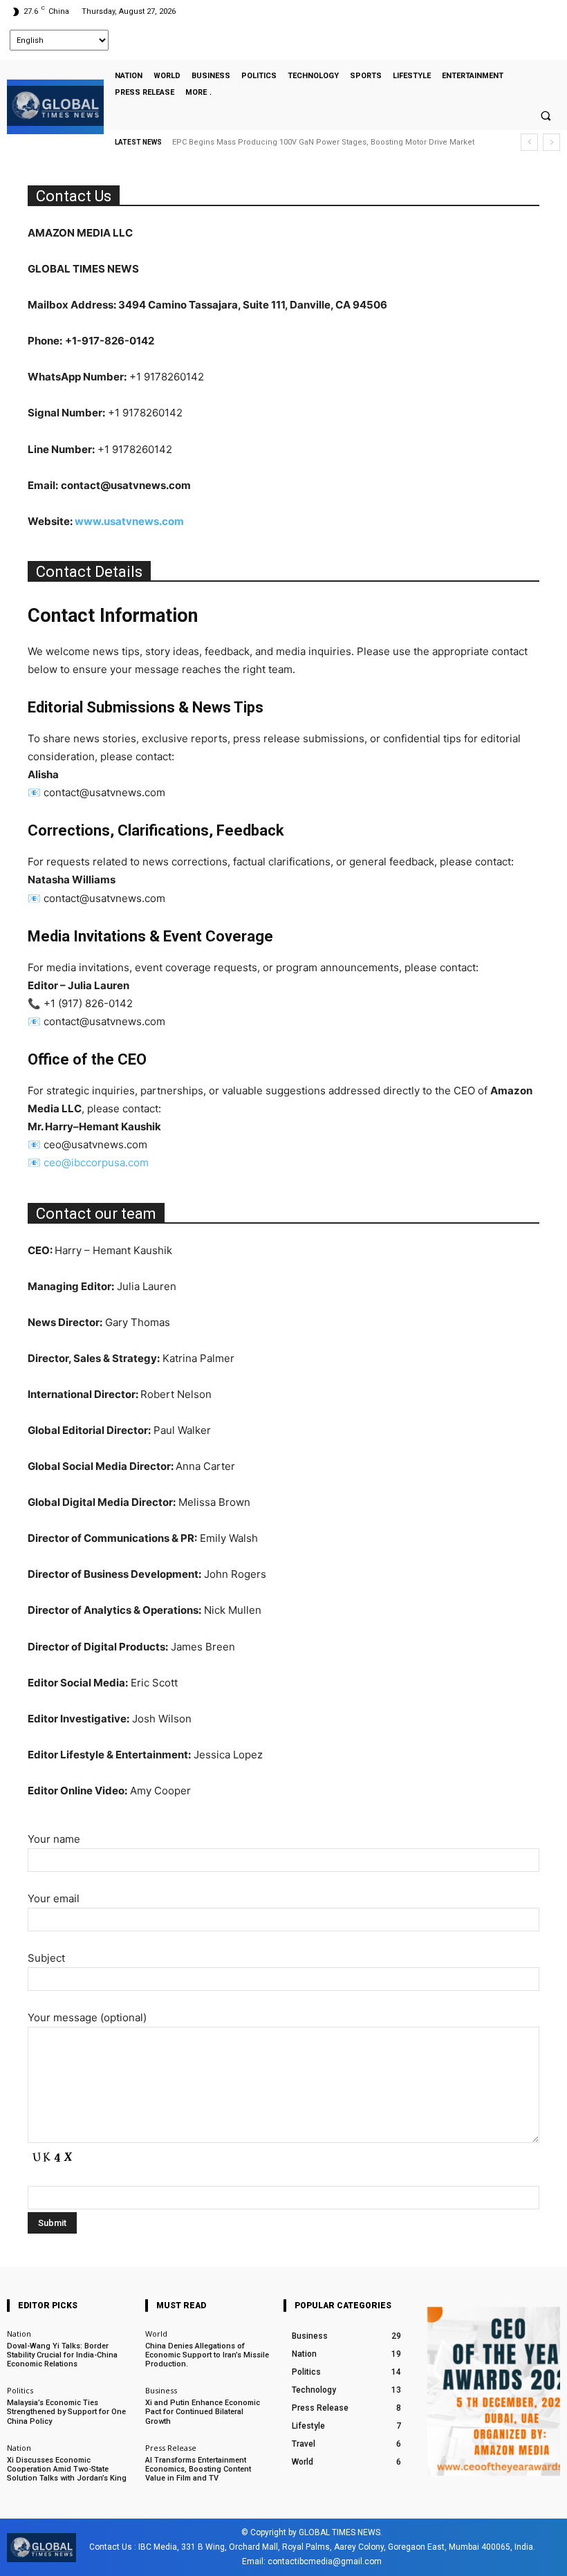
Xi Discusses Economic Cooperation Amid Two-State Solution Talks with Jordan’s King (67, 2469)
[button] (546, 116)
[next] (551, 142)
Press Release (171, 2448)
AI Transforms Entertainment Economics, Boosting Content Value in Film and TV (198, 2469)
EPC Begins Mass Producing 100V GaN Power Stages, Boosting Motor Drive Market (323, 142)
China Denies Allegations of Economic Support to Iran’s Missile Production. (207, 2355)
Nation (19, 2334)
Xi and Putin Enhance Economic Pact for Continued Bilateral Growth (203, 2412)
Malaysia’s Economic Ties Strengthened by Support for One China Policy (66, 2412)
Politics (20, 2390)
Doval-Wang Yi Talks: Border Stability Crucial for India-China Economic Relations (62, 2355)
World (156, 2334)
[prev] (529, 142)
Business (161, 2390)
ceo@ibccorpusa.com (96, 1162)
